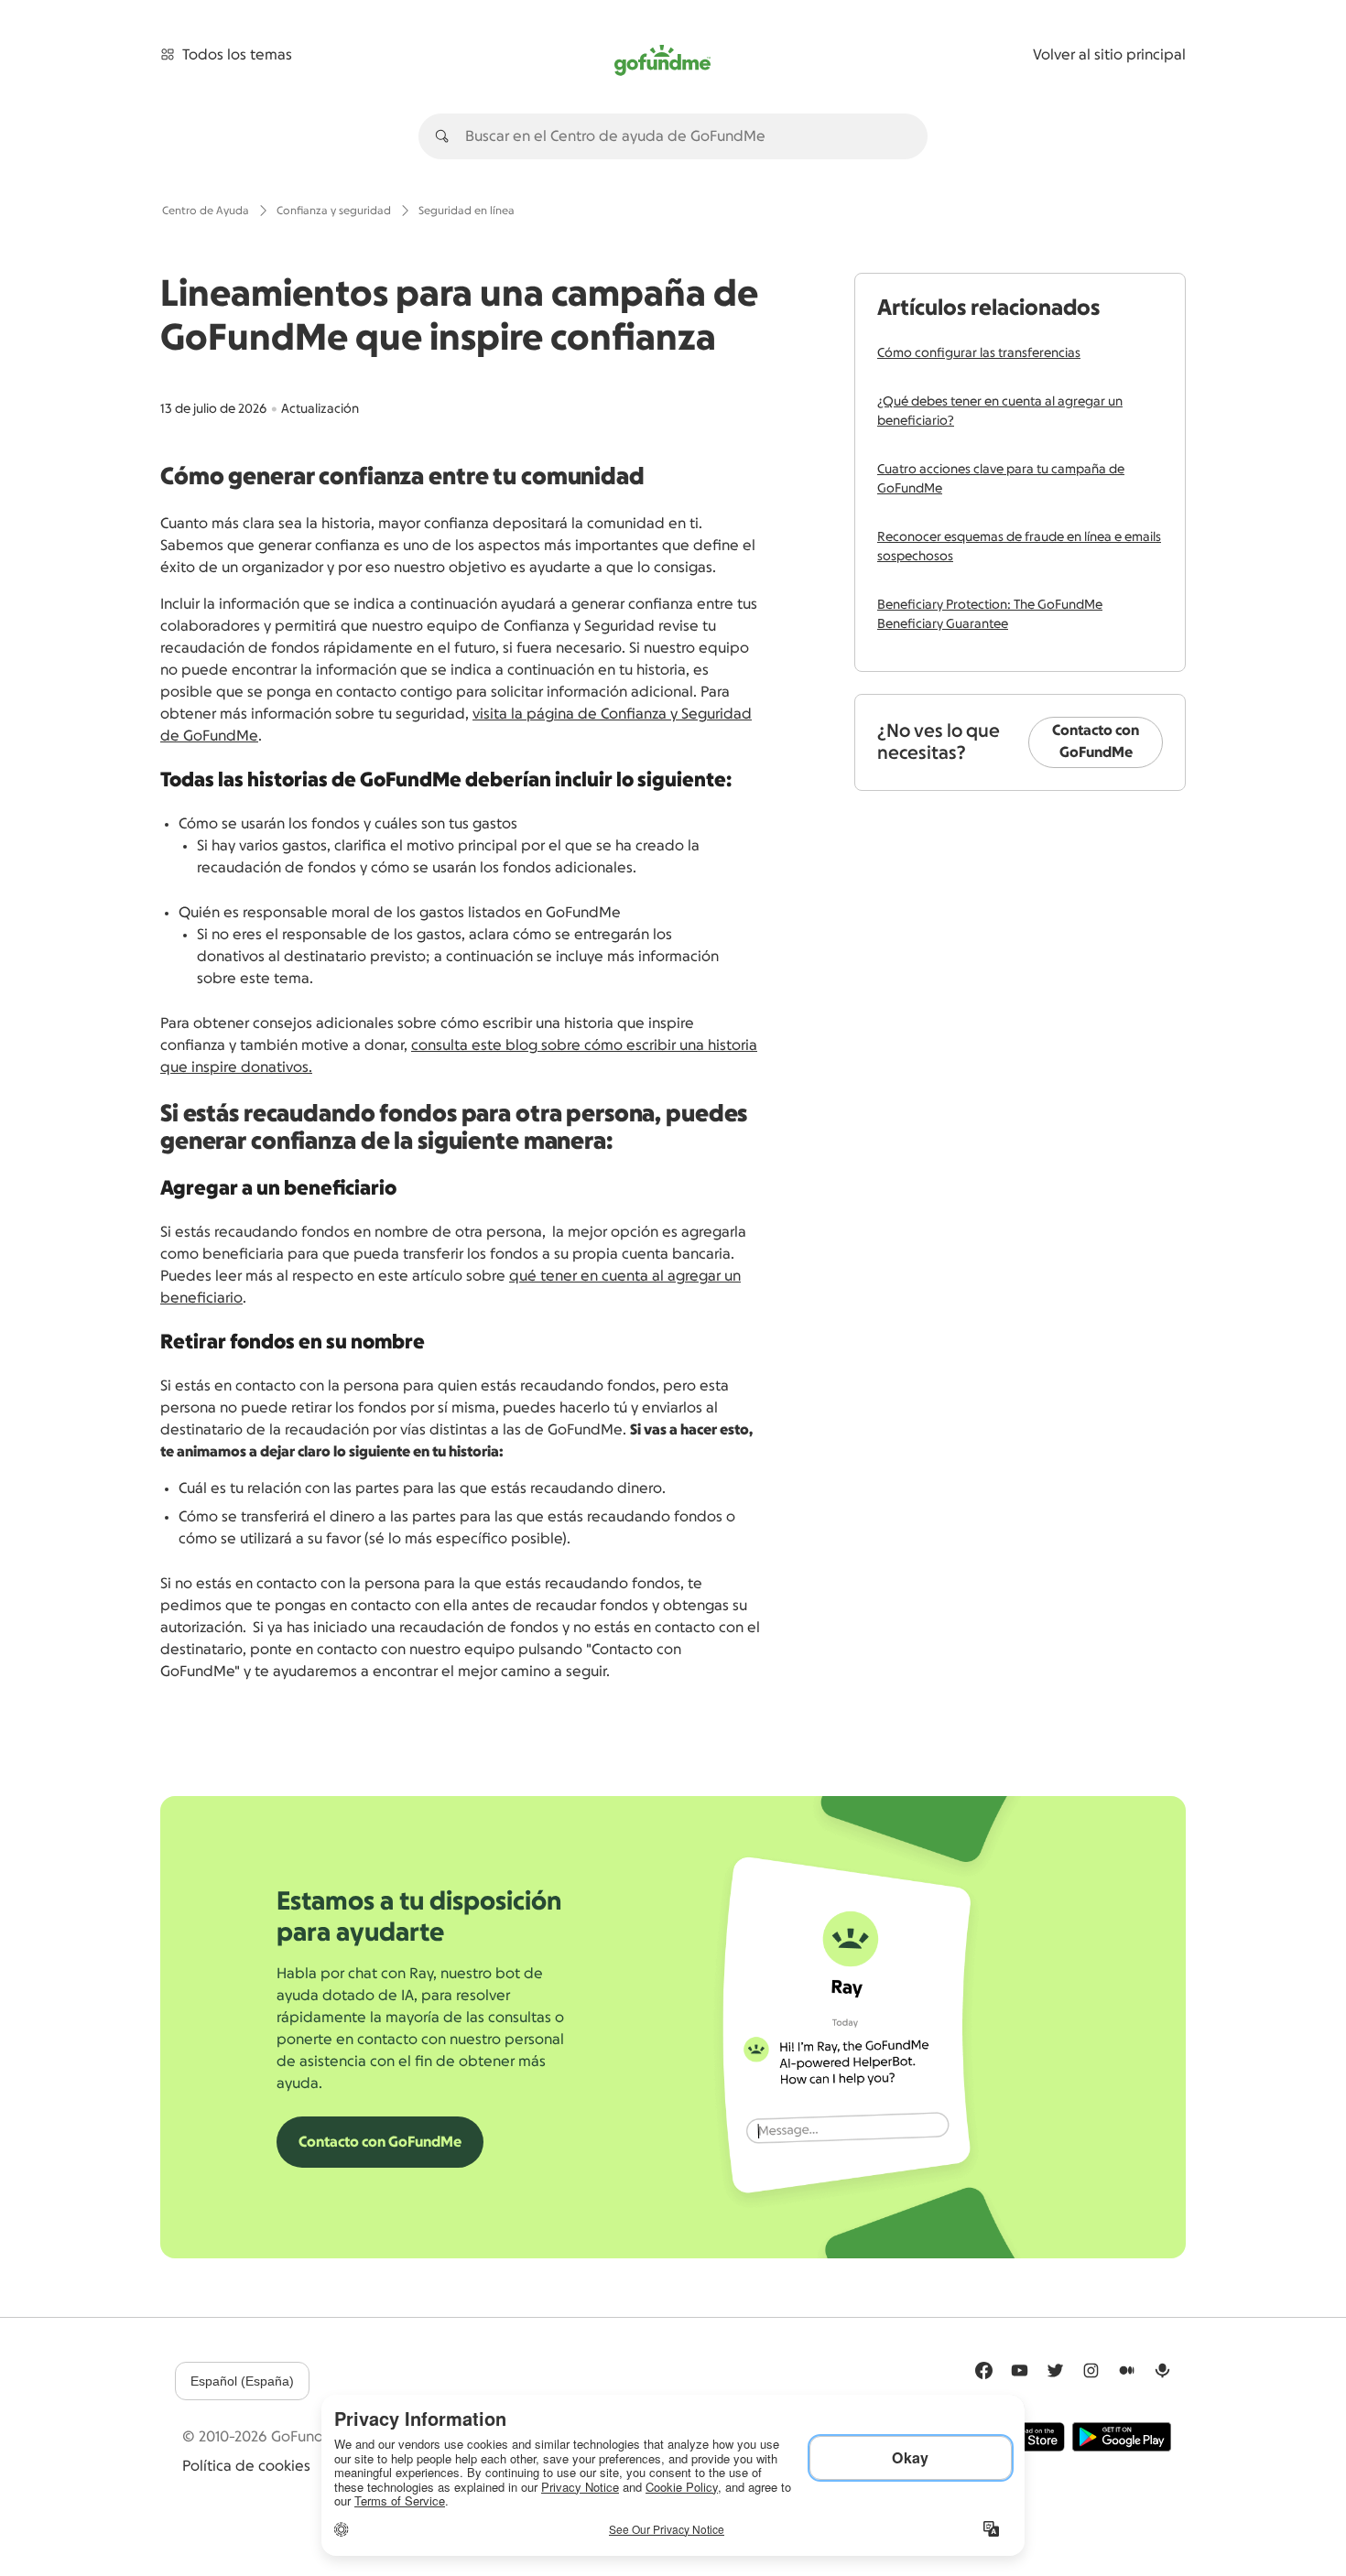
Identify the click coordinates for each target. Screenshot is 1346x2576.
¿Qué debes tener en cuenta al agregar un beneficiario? (1000, 411)
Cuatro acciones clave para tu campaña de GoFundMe (1001, 479)
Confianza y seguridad (334, 211)
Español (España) (242, 2381)
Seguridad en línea (467, 211)
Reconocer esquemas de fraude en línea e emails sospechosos (1019, 547)
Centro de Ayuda (206, 211)
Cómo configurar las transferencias (979, 353)
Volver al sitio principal (1109, 55)
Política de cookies (246, 2466)
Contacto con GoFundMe (1096, 741)
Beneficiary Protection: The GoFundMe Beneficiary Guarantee (990, 615)
